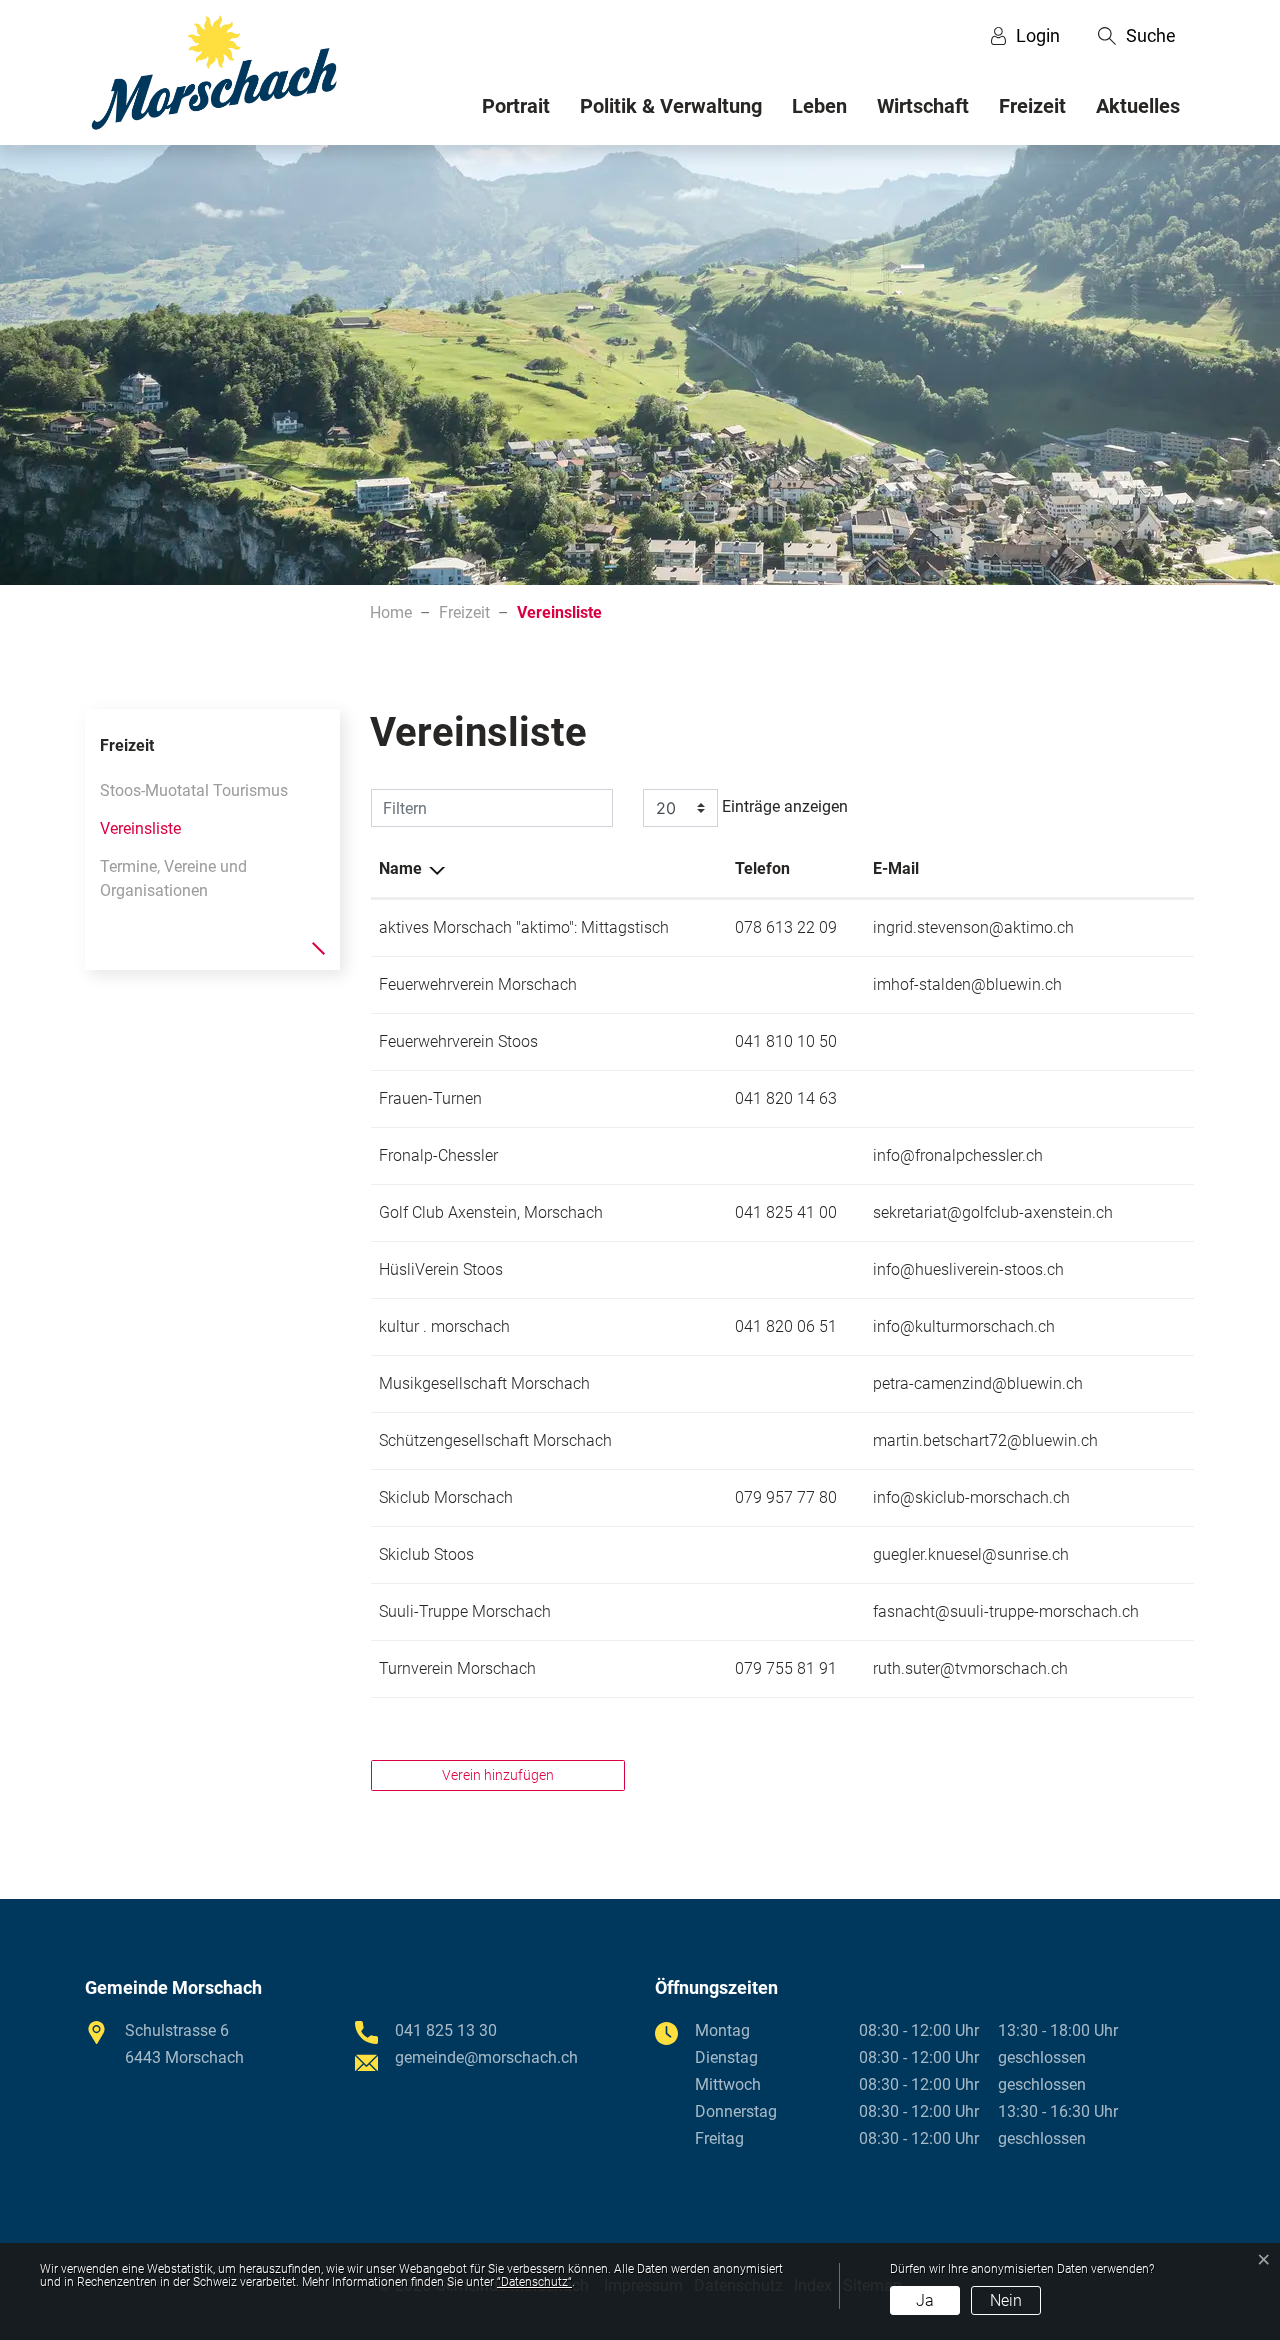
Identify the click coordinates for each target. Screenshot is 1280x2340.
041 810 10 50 (786, 1041)
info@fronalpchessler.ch (958, 1155)
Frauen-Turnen (430, 1098)
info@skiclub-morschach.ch (971, 1497)
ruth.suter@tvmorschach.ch (970, 1668)
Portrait (516, 106)
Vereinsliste (140, 833)
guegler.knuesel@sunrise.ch (971, 1554)
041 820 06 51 (786, 1326)
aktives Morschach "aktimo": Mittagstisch (524, 927)
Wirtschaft (923, 106)
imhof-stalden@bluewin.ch (967, 984)
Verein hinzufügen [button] (498, 1775)
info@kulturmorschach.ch (964, 1326)
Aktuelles (1138, 106)
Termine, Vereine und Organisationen (173, 878)
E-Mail (896, 868)
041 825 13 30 (446, 2030)
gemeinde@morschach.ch (486, 2057)
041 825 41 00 (786, 1212)
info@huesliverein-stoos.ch (968, 1269)
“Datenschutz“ (534, 2282)
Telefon (762, 868)
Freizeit (1032, 106)
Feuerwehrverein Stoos (458, 1041)
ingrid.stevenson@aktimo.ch (973, 927)
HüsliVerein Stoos (441, 1269)
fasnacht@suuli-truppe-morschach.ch (1006, 1611)
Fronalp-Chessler (438, 1155)
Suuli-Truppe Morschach (465, 1611)
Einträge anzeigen (783, 806)
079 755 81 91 (786, 1668)
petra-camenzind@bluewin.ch (978, 1383)
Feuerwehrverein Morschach (478, 984)
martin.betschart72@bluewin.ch (985, 1440)
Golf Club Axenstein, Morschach (491, 1212)
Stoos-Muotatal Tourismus (194, 790)
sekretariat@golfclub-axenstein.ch (993, 1212)
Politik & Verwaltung (671, 106)
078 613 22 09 (786, 927)
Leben (819, 106)
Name (400, 868)
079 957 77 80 (786, 1497)
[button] (1137, 36)
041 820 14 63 (786, 1098)
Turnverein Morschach (457, 1668)
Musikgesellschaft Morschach (484, 1383)
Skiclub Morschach (446, 1497)
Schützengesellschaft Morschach (495, 1440)
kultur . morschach (444, 1326)
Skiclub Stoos (426, 1554)
